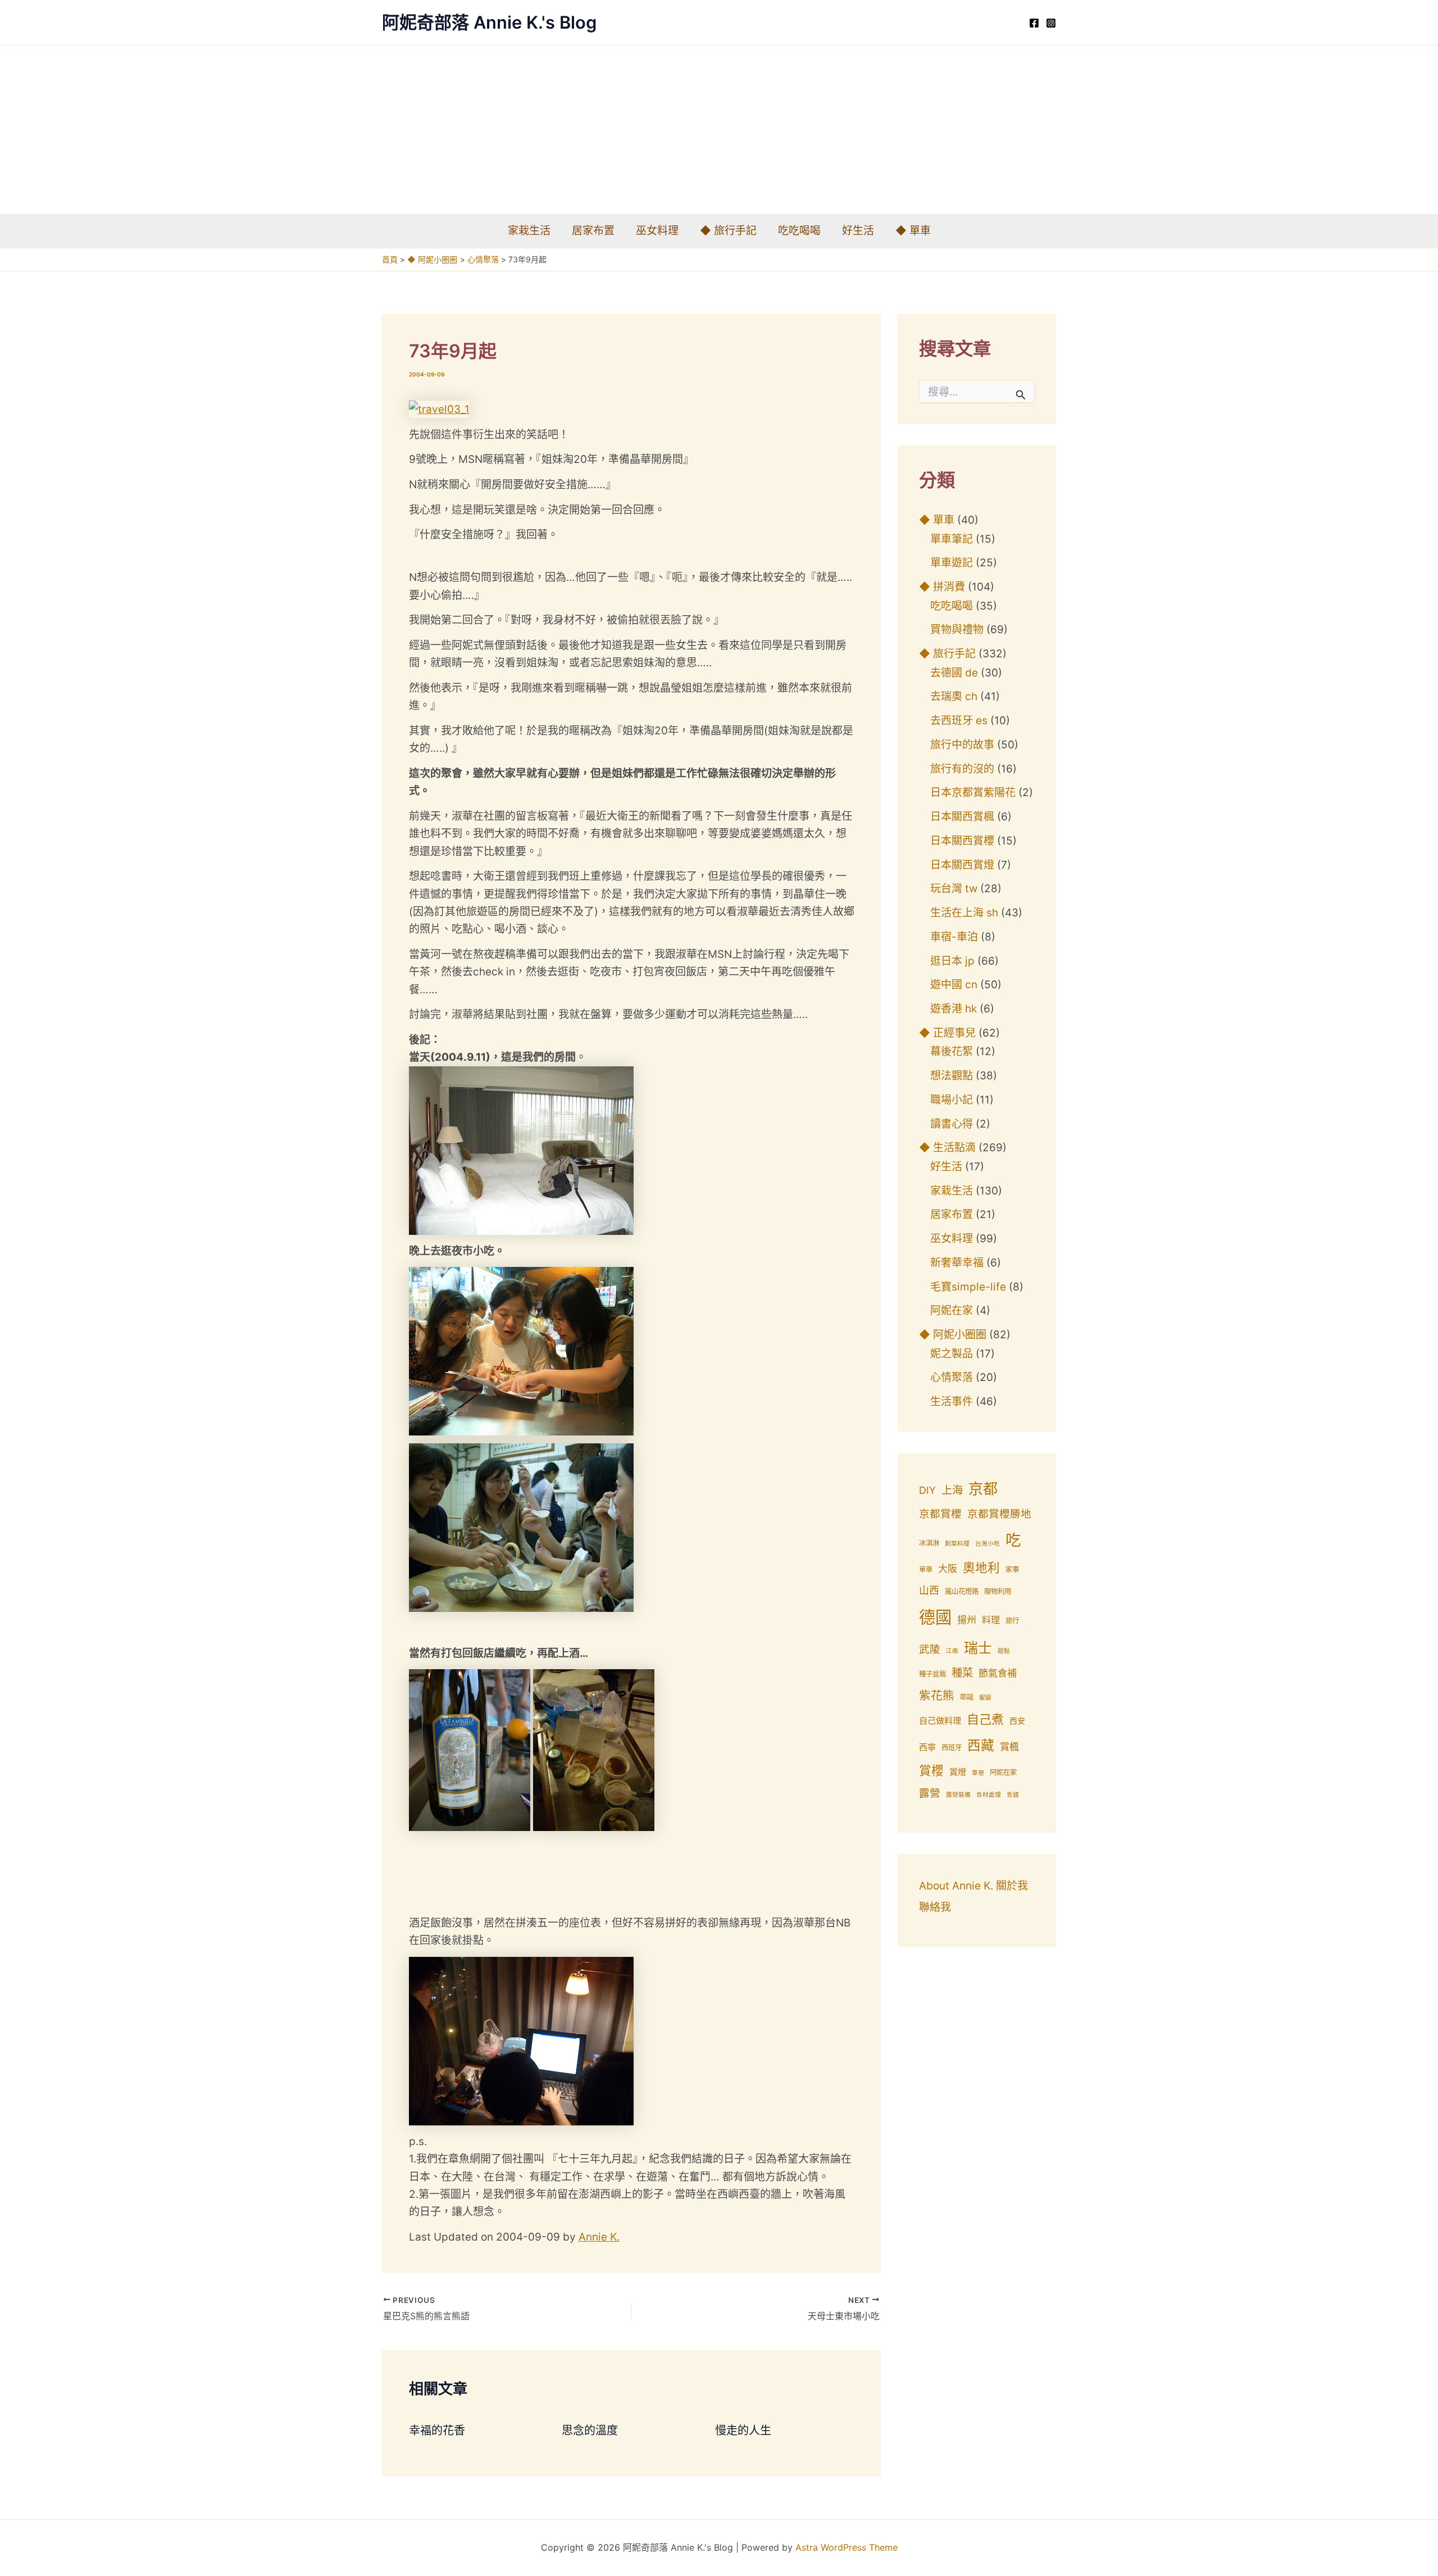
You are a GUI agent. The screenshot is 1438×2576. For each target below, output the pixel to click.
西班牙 (952, 1748)
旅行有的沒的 (962, 769)
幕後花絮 (952, 1051)
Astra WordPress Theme (847, 2547)
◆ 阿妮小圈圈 (953, 1335)
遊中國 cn (954, 985)
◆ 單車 (913, 231)
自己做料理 (940, 1721)
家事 (1012, 1569)
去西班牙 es (959, 721)
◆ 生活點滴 (947, 1148)
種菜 (962, 1673)
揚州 (967, 1620)
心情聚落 (952, 1377)
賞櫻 (931, 1770)
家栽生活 (529, 231)
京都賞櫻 (940, 1514)
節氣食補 (998, 1673)
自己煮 (985, 1719)
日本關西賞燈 (962, 865)
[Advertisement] (719, 130)
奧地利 (981, 1568)
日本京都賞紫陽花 (973, 792)
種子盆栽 (932, 1674)
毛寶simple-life (968, 1287)
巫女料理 (657, 231)
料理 (991, 1620)
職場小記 (952, 1100)
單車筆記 (952, 539)
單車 (926, 1569)
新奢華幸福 (957, 1263)
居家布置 (593, 231)
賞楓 (1009, 1747)
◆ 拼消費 (942, 587)
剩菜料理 (957, 1544)
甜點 (1004, 1651)
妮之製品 (952, 1354)
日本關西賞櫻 (962, 841)
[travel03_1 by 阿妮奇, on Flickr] (439, 409)
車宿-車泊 (954, 937)
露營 (930, 1793)
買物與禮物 (957, 630)
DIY (927, 1490)
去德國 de (954, 673)
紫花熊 (937, 1695)
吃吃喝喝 (799, 231)
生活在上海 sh (964, 913)
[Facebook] (1034, 23)
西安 (1017, 1721)
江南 (952, 1651)
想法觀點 (952, 1076)
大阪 (948, 1569)
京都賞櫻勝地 (999, 1514)
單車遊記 (952, 563)
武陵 (930, 1649)
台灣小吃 (988, 1544)
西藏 (981, 1745)
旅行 (1012, 1621)
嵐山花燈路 (962, 1591)
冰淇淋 (929, 1543)
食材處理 (989, 1795)
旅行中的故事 (962, 745)
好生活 (858, 231)
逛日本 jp (952, 961)
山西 (929, 1590)
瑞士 (978, 1648)
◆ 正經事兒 (947, 1033)
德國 (935, 1617)
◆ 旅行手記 (728, 231)
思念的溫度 (590, 2430)
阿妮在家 (952, 1310)
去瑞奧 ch (954, 696)
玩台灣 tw (954, 889)
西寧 (927, 1747)
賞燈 (958, 1772)
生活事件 (952, 1401)
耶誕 (967, 1697)
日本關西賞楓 (962, 817)
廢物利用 (998, 1591)
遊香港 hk (954, 1009)
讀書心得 (952, 1124)
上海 (952, 1490)
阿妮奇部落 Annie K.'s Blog (489, 22)
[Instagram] (1051, 23)
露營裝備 (958, 1795)
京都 (983, 1489)
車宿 (978, 1773)
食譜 (1013, 1795)
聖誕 (985, 1698)
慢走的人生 (743, 2430)
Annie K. (599, 2237)
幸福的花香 (437, 2430)
